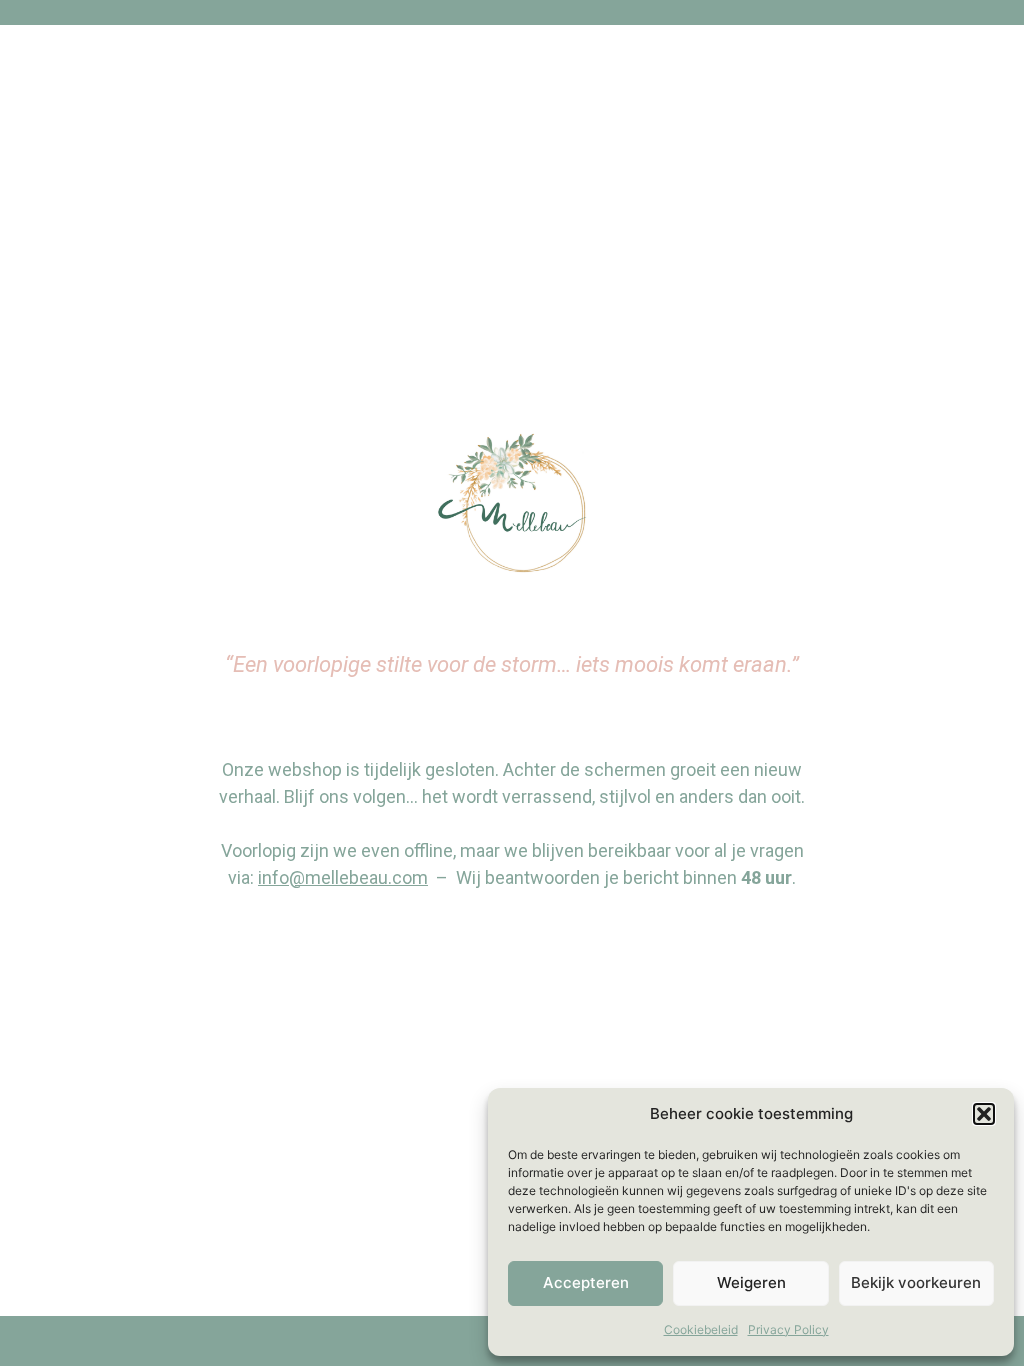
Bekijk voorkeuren (916, 1282)
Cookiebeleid (701, 1329)
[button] (984, 1114)
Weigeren (751, 1282)
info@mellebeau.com (343, 877)
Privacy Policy (788, 1329)
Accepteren (586, 1282)
